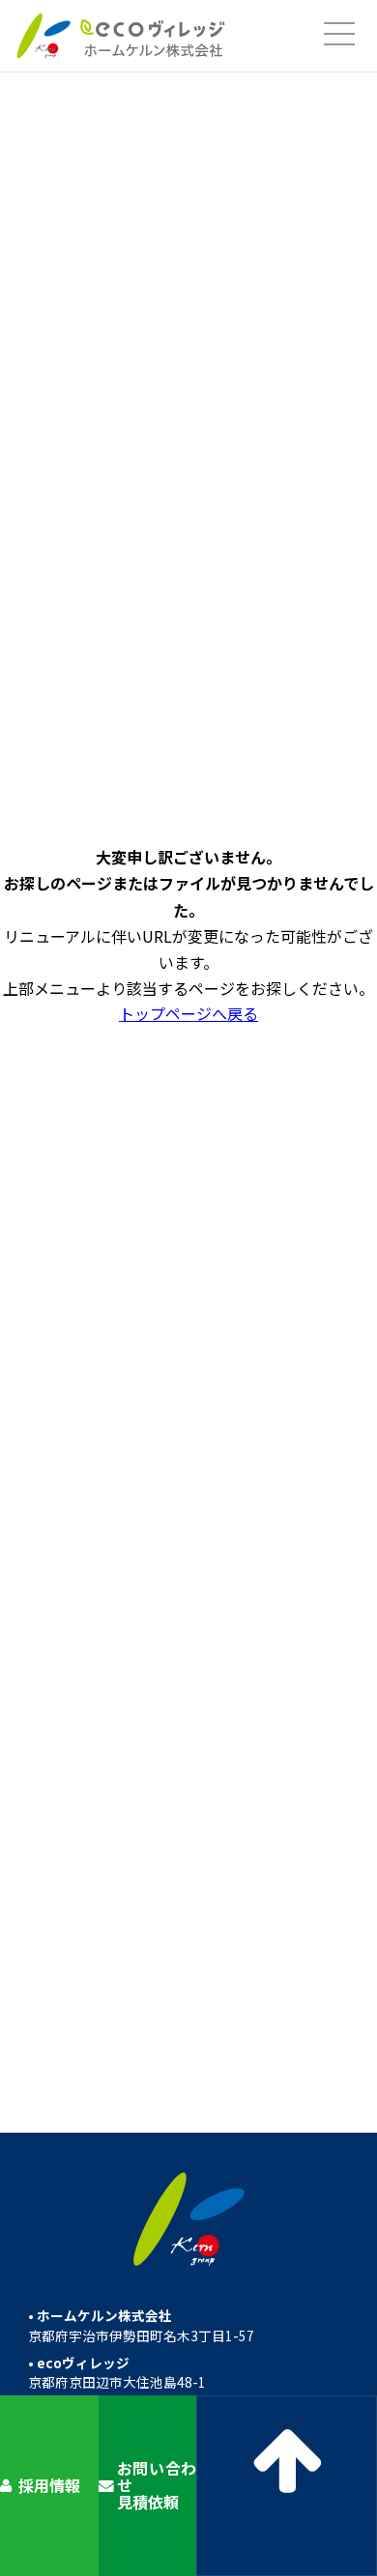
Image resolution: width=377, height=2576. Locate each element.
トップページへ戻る (188, 1013)
